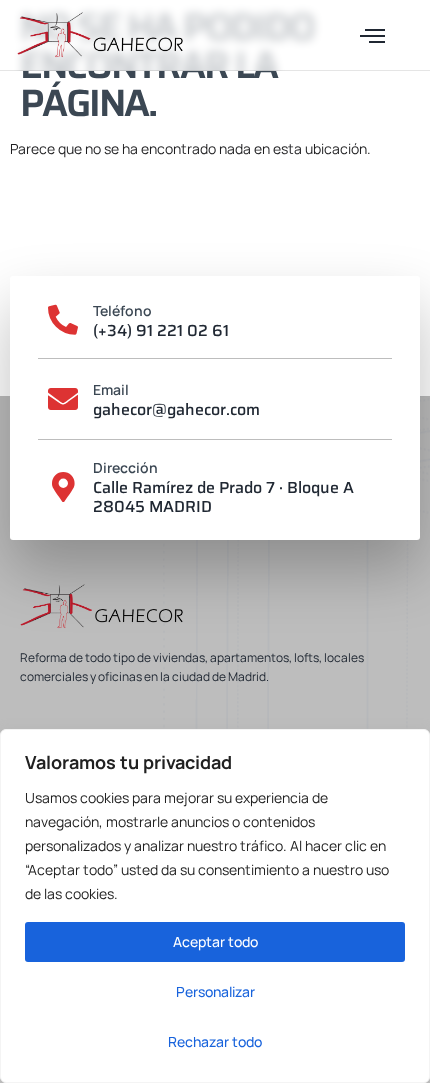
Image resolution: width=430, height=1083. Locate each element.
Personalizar (215, 991)
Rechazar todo (215, 1041)
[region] (215, 906)
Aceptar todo (215, 941)
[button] (373, 35)
